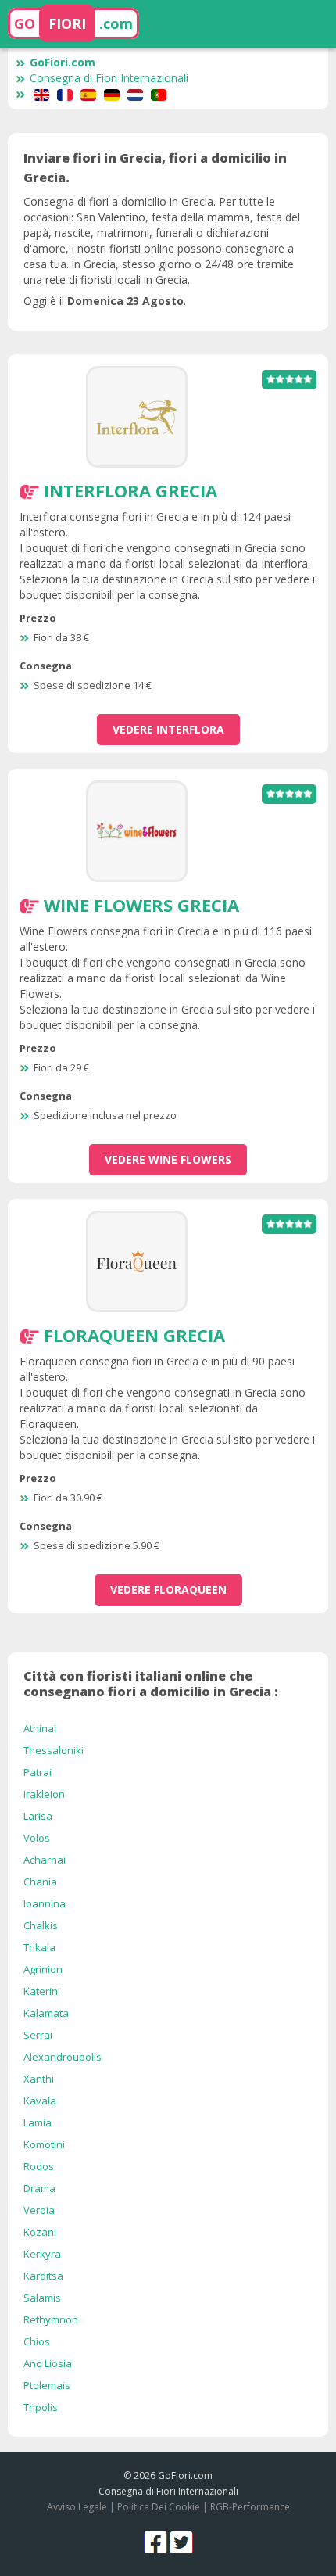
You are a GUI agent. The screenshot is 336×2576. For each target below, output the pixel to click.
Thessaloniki (54, 1750)
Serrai (38, 2035)
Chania (40, 1882)
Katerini (42, 1991)
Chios (37, 2341)
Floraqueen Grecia (134, 1335)
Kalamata (46, 2013)
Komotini (44, 2144)
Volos (37, 1838)
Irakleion (44, 1794)
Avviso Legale (77, 2507)
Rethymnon (51, 2319)
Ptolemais (47, 2385)
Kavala (40, 2101)
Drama (39, 2188)
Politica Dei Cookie (159, 2507)
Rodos (39, 2166)
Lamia (38, 2122)
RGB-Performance (250, 2507)
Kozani (40, 2232)
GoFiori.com (63, 62)
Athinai (40, 1728)
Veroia (39, 2210)
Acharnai (45, 1860)
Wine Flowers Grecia (141, 905)
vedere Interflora (168, 729)
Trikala (39, 1947)
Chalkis (41, 1925)
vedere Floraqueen (168, 1589)
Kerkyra (42, 2254)
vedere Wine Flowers (168, 1159)
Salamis (42, 2298)
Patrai (38, 1772)
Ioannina (45, 1903)
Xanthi (39, 2079)
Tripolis (41, 2407)
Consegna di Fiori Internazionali (109, 78)
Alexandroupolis (63, 2057)
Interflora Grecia (130, 490)
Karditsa (43, 2276)
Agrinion (43, 1969)
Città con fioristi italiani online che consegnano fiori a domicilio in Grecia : (151, 1684)
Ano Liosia (48, 2363)
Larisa (38, 1816)
